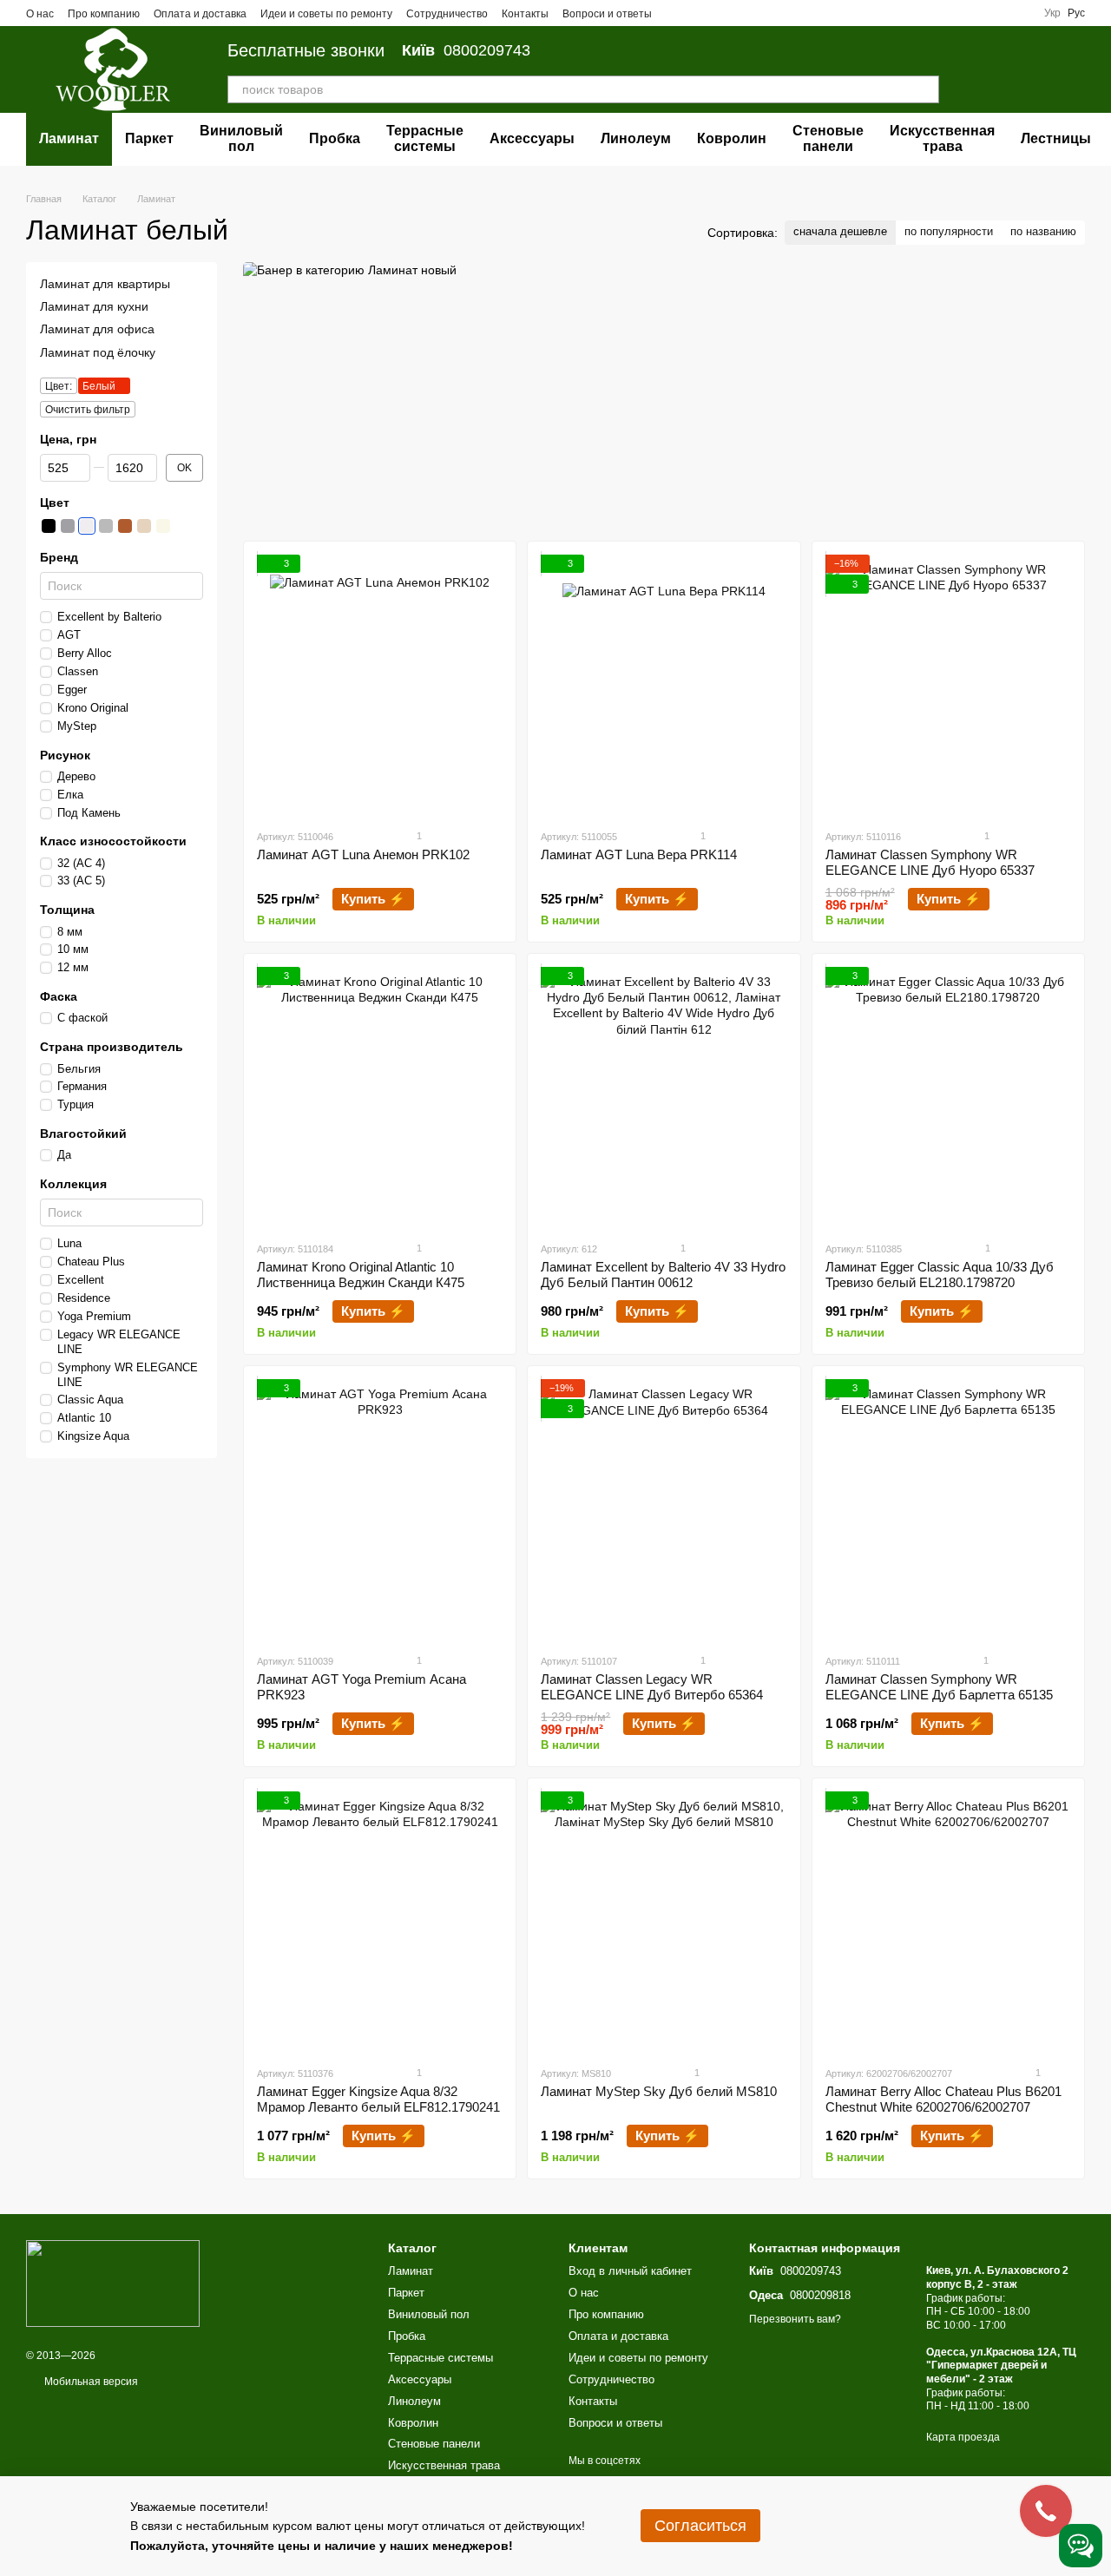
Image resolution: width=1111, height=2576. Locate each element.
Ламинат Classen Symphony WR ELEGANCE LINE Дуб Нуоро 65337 (930, 862)
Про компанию (104, 14)
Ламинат (69, 138)
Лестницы (1056, 138)
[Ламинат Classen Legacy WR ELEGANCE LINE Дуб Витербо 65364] (664, 1509)
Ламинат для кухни (94, 306)
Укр (1052, 13)
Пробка (335, 138)
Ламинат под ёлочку (98, 352)
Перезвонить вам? (795, 2319)
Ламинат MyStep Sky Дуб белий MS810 (659, 2091)
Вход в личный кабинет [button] (630, 2271)
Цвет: (59, 385)
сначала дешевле (840, 231)
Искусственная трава (942, 138)
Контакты (525, 14)
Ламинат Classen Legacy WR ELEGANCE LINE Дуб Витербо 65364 (652, 1687)
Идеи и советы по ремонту (326, 14)
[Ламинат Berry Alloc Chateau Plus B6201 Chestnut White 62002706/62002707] (948, 1922)
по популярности (949, 231)
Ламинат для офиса (97, 329)
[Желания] (981, 69)
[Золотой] (144, 526)
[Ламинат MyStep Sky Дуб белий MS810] (664, 1922)
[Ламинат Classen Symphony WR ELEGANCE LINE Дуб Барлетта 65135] (948, 1509)
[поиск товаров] (925, 89)
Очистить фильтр (88, 409)
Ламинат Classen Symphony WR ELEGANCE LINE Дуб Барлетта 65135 (939, 1687)
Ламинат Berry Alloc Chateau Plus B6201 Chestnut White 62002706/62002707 (943, 2099)
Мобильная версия (90, 2382)
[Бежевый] (163, 526)
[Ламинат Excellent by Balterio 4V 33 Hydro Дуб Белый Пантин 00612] (664, 1097)
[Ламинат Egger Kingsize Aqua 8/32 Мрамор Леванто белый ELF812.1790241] (380, 1922)
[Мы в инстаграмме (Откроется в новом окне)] (718, 13)
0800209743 (466, 50)
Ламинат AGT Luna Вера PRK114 (639, 854)
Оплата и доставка (200, 14)
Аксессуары (532, 138)
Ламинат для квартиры (105, 284)
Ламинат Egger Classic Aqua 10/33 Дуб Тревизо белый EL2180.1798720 (940, 1275)
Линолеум (636, 138)
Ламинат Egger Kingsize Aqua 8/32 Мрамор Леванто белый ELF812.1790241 (378, 2099)
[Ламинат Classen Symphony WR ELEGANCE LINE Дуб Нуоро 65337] (948, 685)
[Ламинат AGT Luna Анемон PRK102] (380, 685)
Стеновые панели (828, 138)
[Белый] (87, 526)
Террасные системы (425, 138)
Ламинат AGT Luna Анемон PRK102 (363, 854)
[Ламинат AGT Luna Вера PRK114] (664, 685)
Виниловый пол (241, 138)
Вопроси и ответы (607, 14)
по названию (1043, 231)
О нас (40, 14)
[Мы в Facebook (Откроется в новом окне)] (676, 13)
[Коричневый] (125, 526)
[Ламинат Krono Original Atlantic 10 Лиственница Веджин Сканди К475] (380, 1097)
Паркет (149, 138)
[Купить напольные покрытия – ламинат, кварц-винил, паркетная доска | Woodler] (113, 2283)
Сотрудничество (447, 14)
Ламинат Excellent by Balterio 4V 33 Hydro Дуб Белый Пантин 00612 (663, 1275)
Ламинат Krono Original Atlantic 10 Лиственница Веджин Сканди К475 (361, 1275)
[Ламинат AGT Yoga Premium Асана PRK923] (380, 1509)
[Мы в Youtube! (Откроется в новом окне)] (697, 13)
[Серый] (106, 526)
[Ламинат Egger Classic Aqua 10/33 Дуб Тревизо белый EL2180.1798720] (948, 1097)
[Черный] (49, 526)
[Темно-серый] (68, 526)
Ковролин (732, 138)
